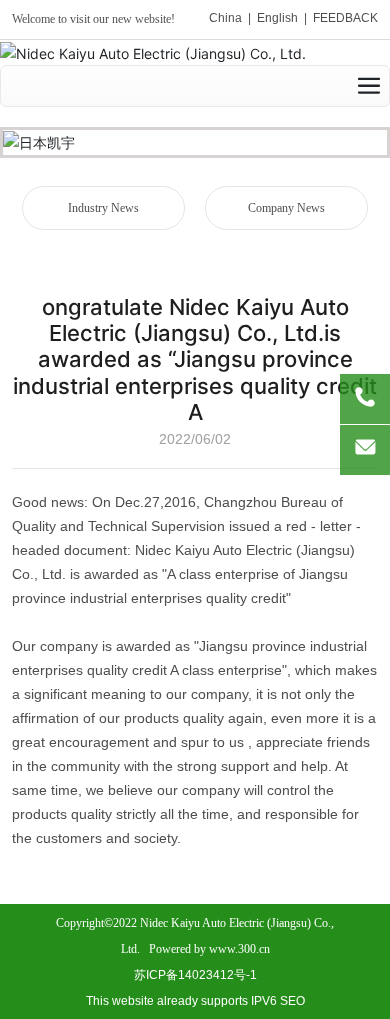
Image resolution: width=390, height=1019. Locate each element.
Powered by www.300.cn (209, 949)
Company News (286, 208)
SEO (292, 1001)
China (225, 18)
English (277, 18)
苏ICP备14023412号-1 (195, 975)
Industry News (103, 208)
